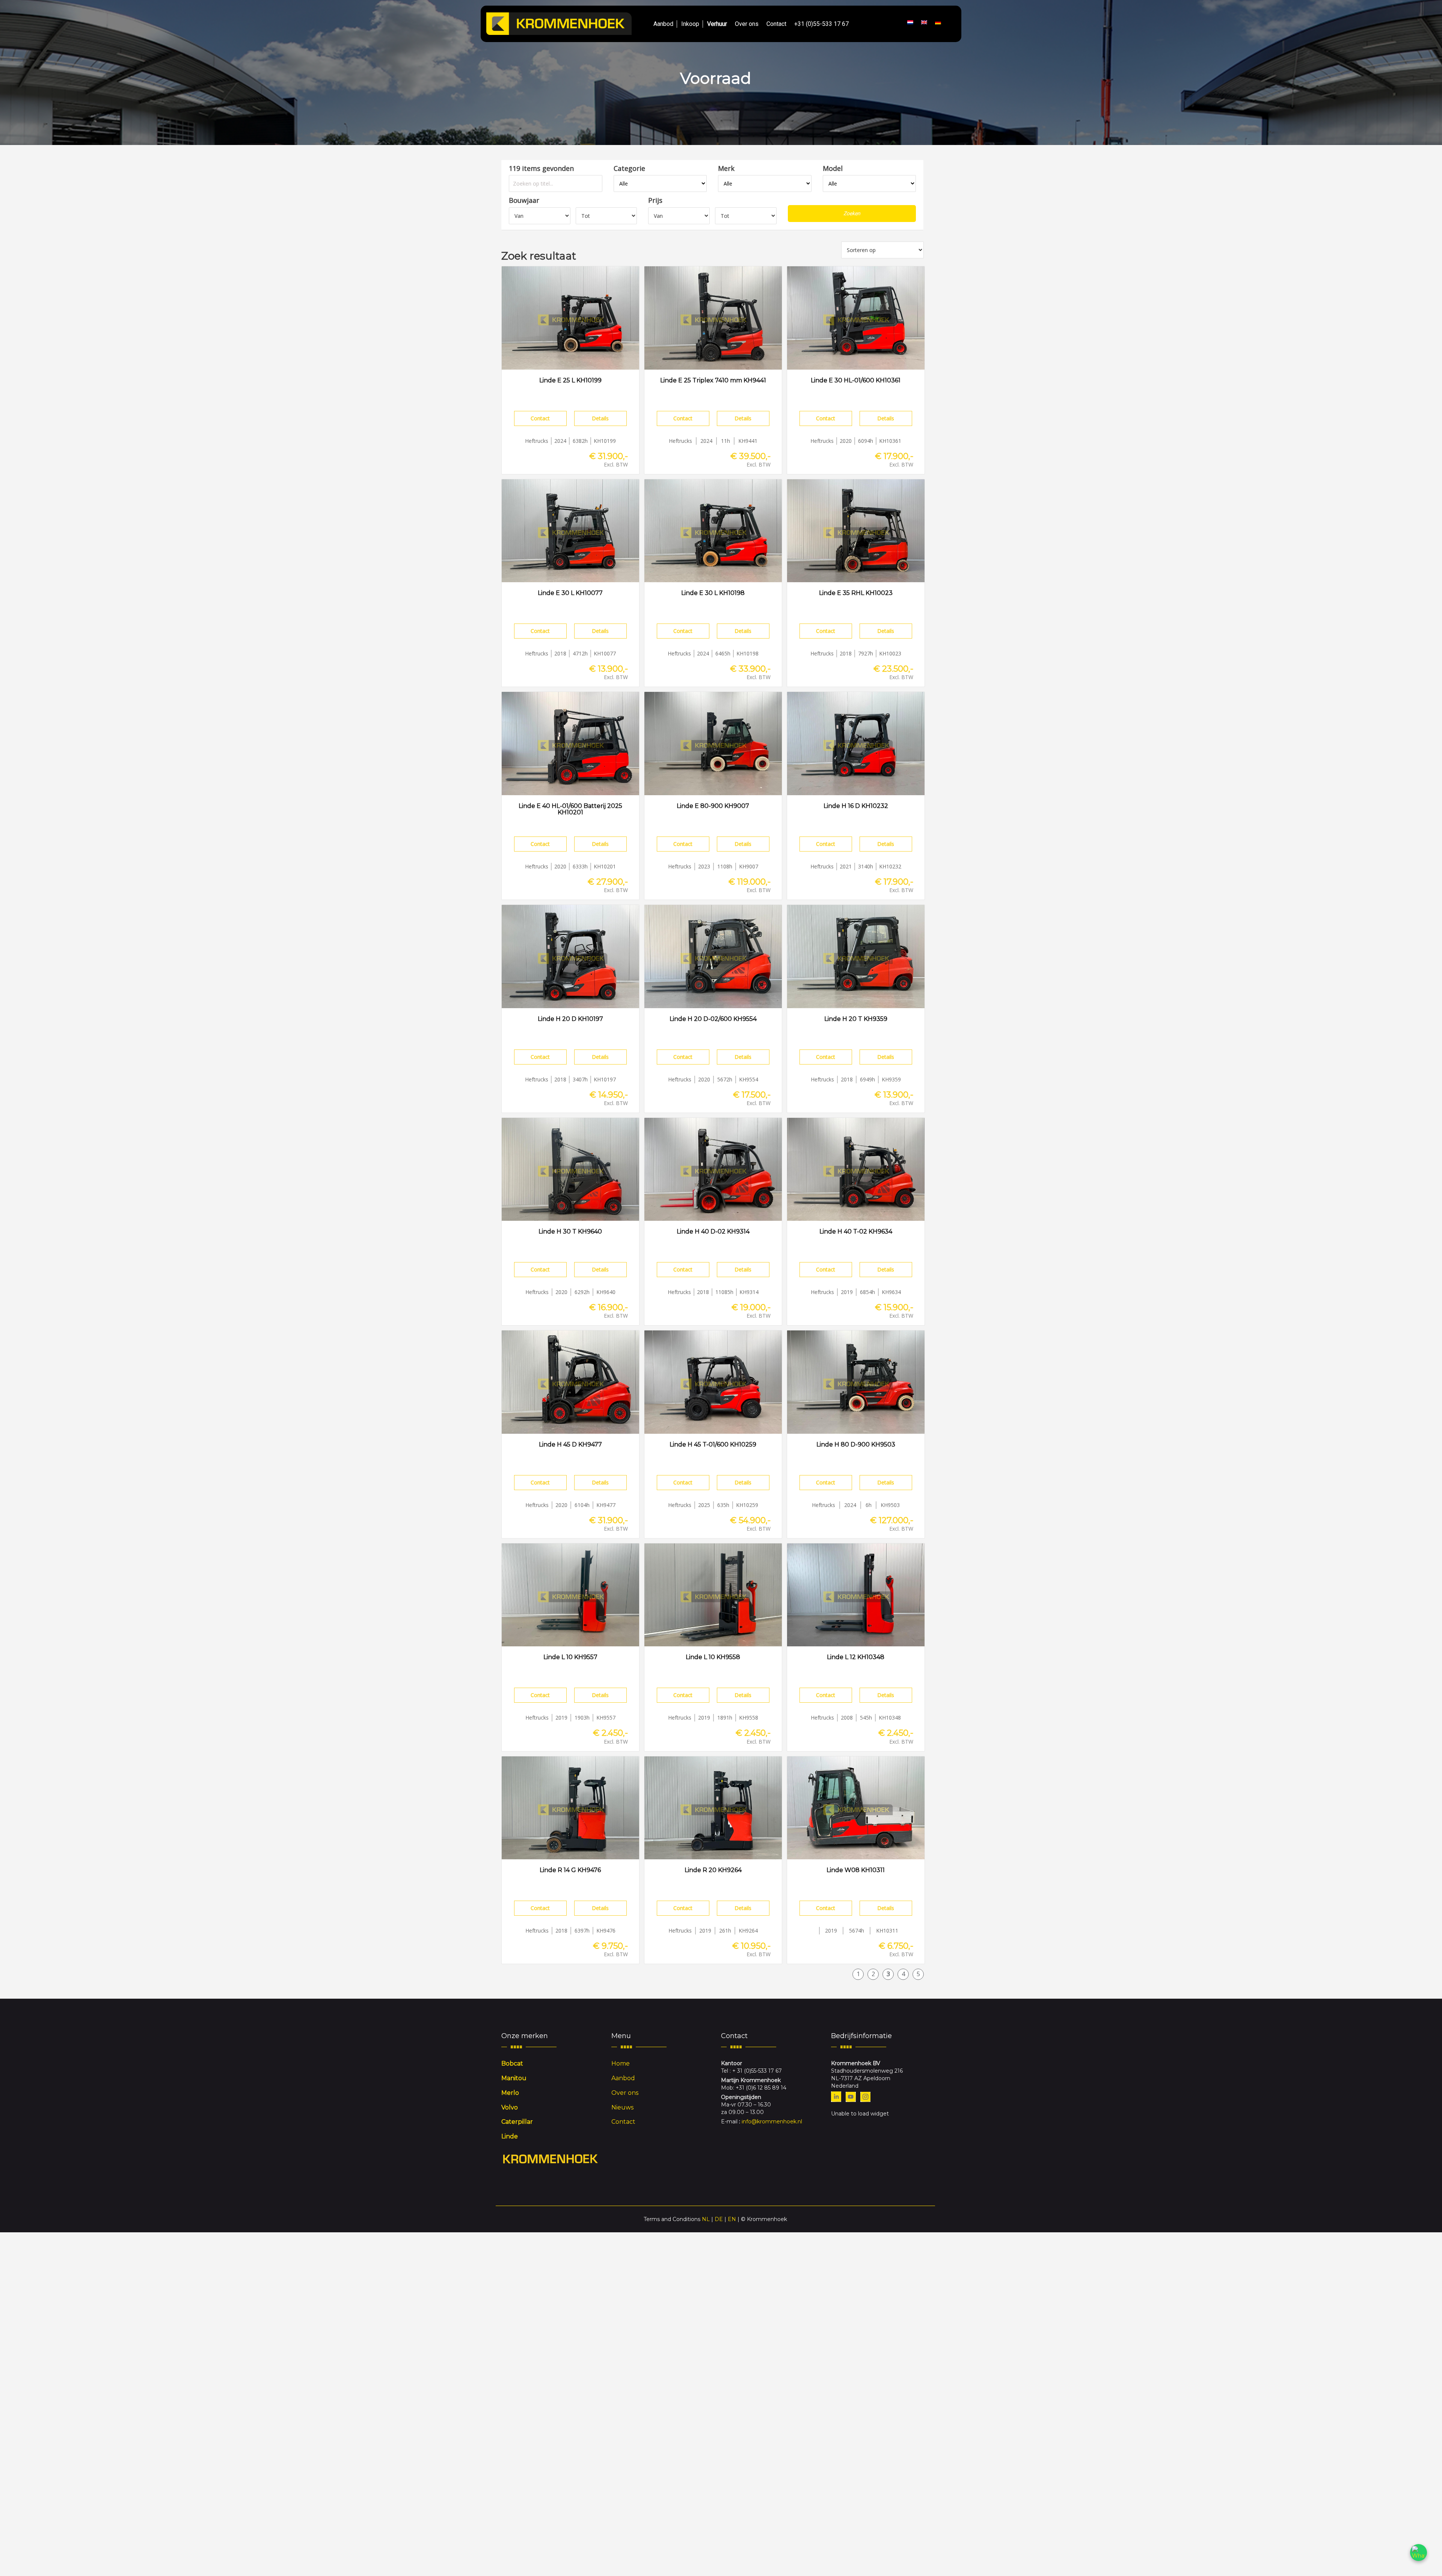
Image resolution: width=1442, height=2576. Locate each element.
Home (621, 2063)
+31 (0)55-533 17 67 (821, 24)
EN (732, 2219)
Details (600, 418)
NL (706, 2219)
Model (833, 168)
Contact (776, 24)
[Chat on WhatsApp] (1419, 2553)
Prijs (655, 200)
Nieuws (622, 2107)
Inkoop (690, 24)
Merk (726, 168)
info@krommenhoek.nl (772, 2122)
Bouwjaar (524, 200)
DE (719, 2219)
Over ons (747, 24)
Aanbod (663, 24)
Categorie (629, 168)
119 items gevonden (541, 168)
